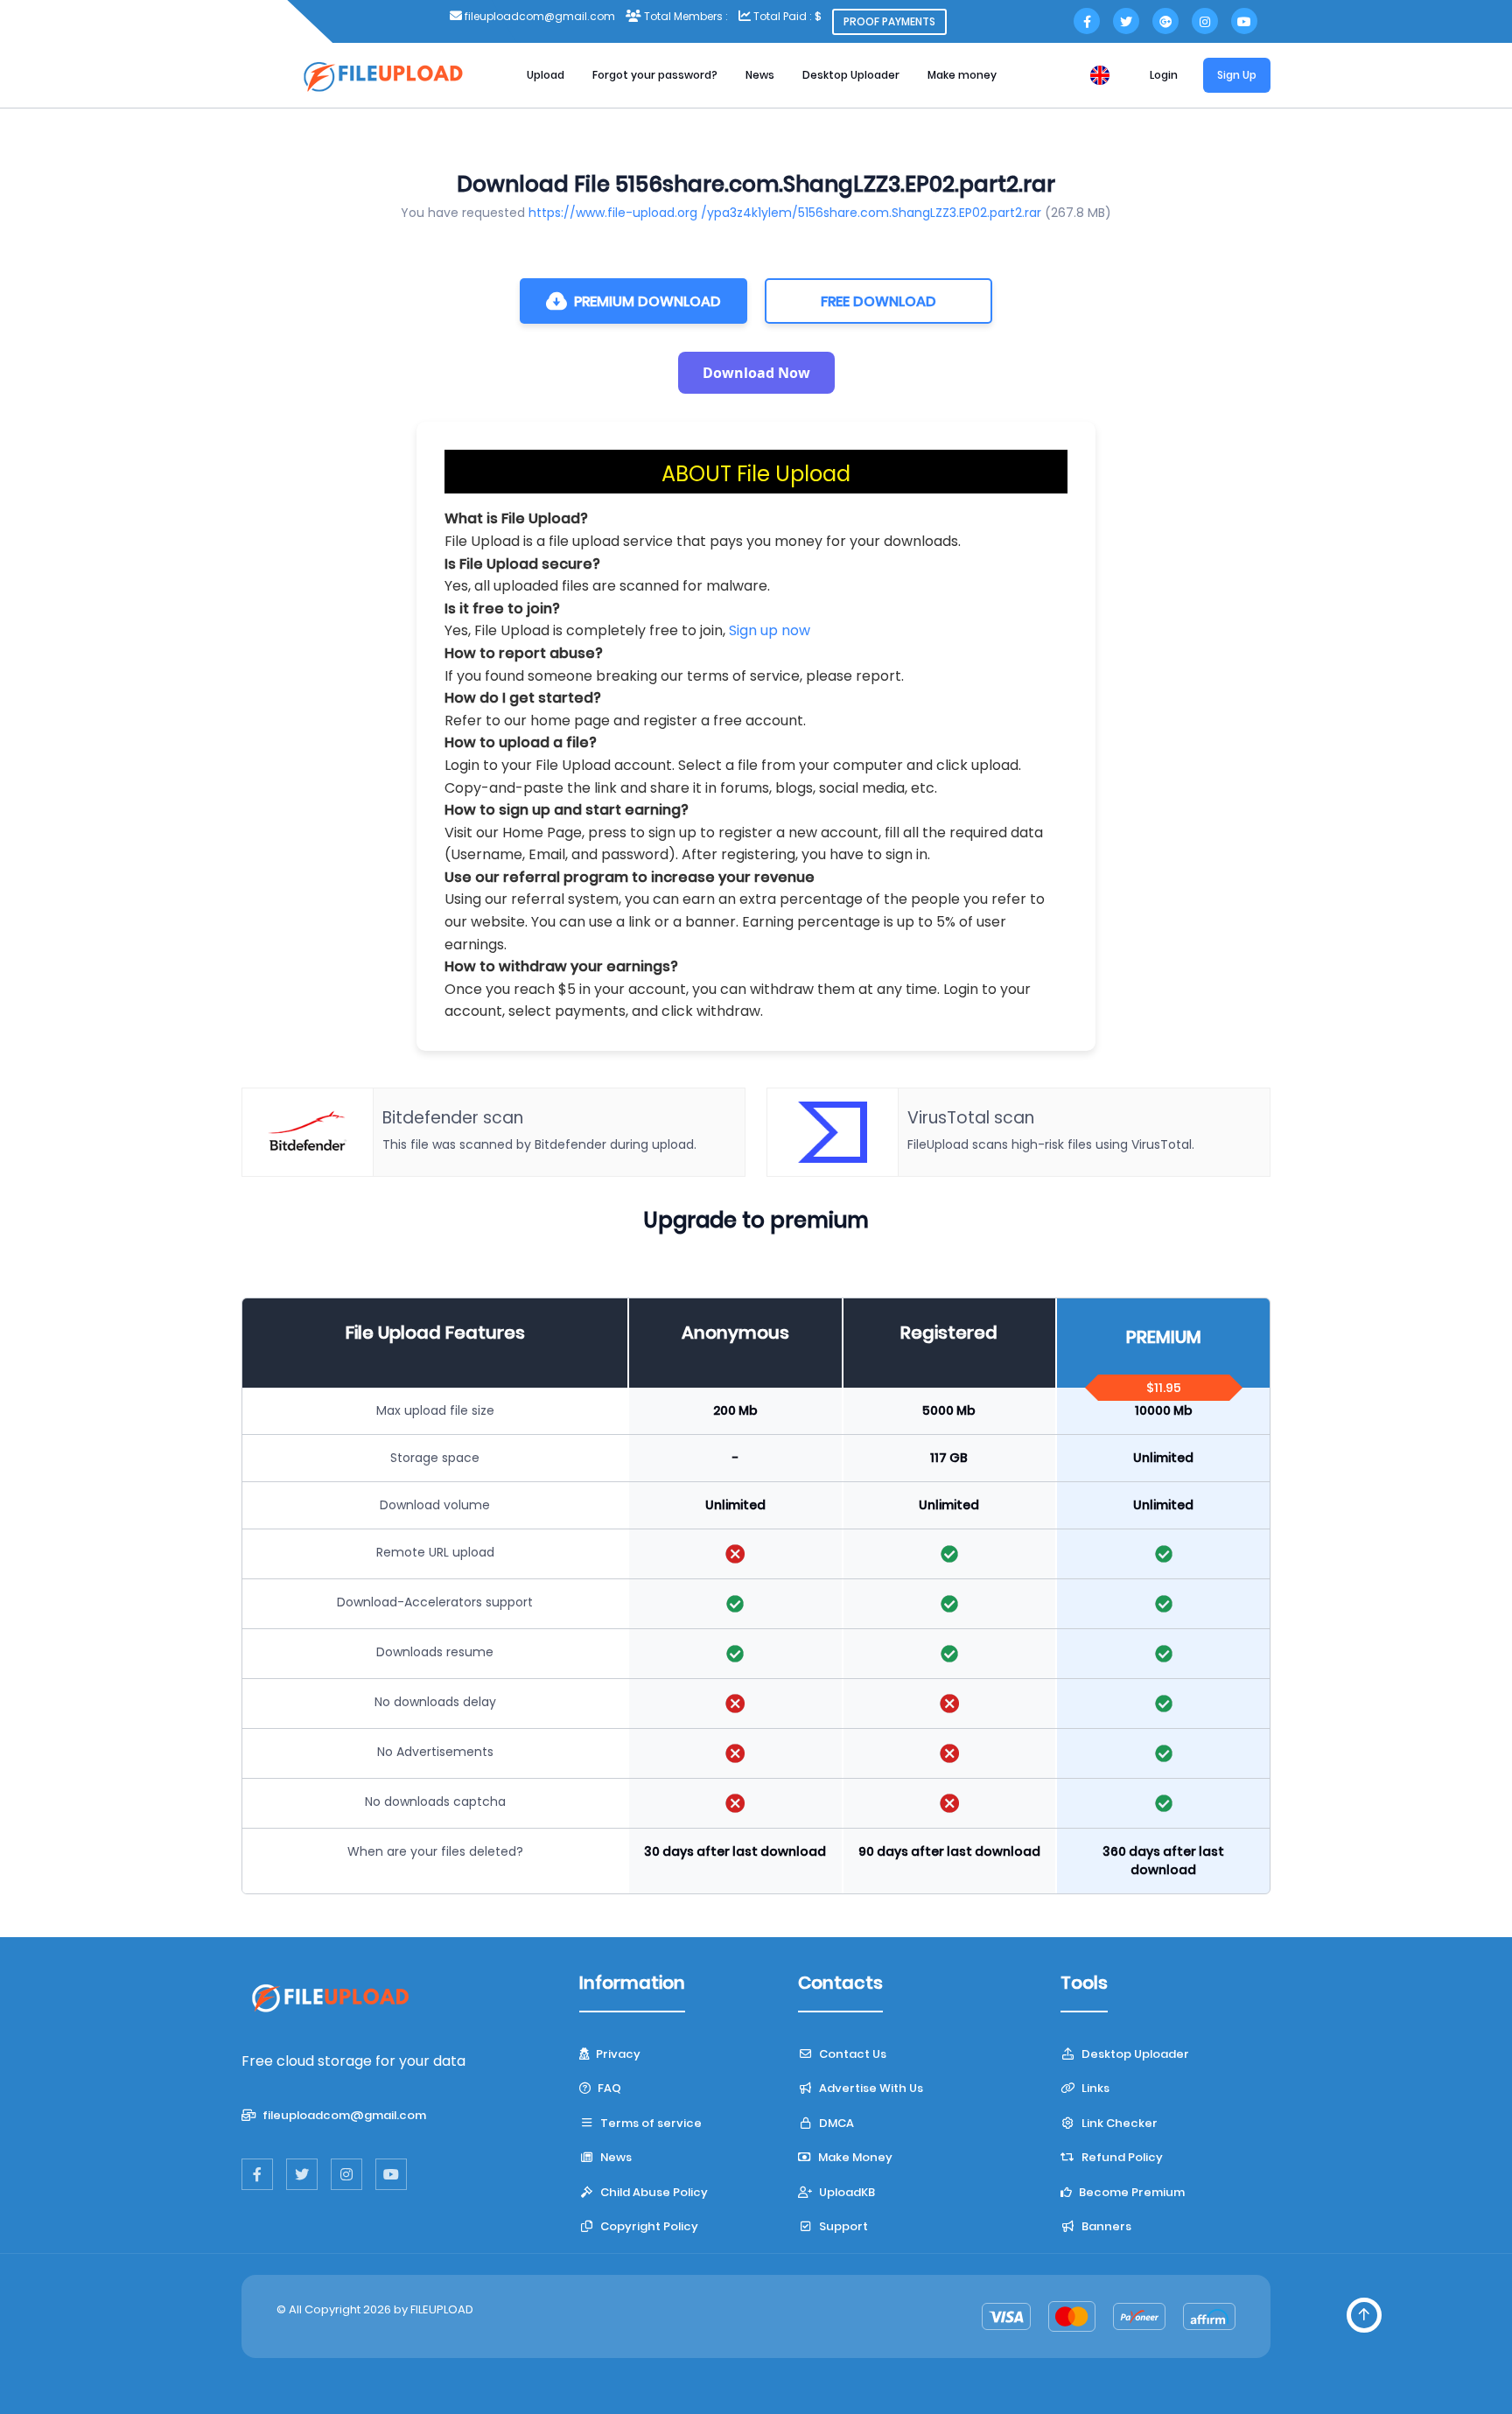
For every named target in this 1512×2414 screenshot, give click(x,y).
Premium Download (647, 301)
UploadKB (846, 2192)
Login (1164, 75)
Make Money (854, 2157)
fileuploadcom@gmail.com (343, 2115)
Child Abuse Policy (653, 2192)
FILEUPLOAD (442, 2309)
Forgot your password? (655, 75)
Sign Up (1237, 75)
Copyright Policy (648, 2226)
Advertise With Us (870, 2088)
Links (1094, 2088)
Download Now (756, 373)
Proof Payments (889, 21)
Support (842, 2226)
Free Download (878, 301)
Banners (1105, 2226)
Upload (546, 75)
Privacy (617, 2054)
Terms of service (650, 2123)
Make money (962, 75)
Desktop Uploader (851, 75)
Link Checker (1118, 2123)
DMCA (835, 2123)
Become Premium (1130, 2192)
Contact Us (851, 2054)
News (760, 75)
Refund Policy (1121, 2157)
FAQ (608, 2088)
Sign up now (770, 630)
